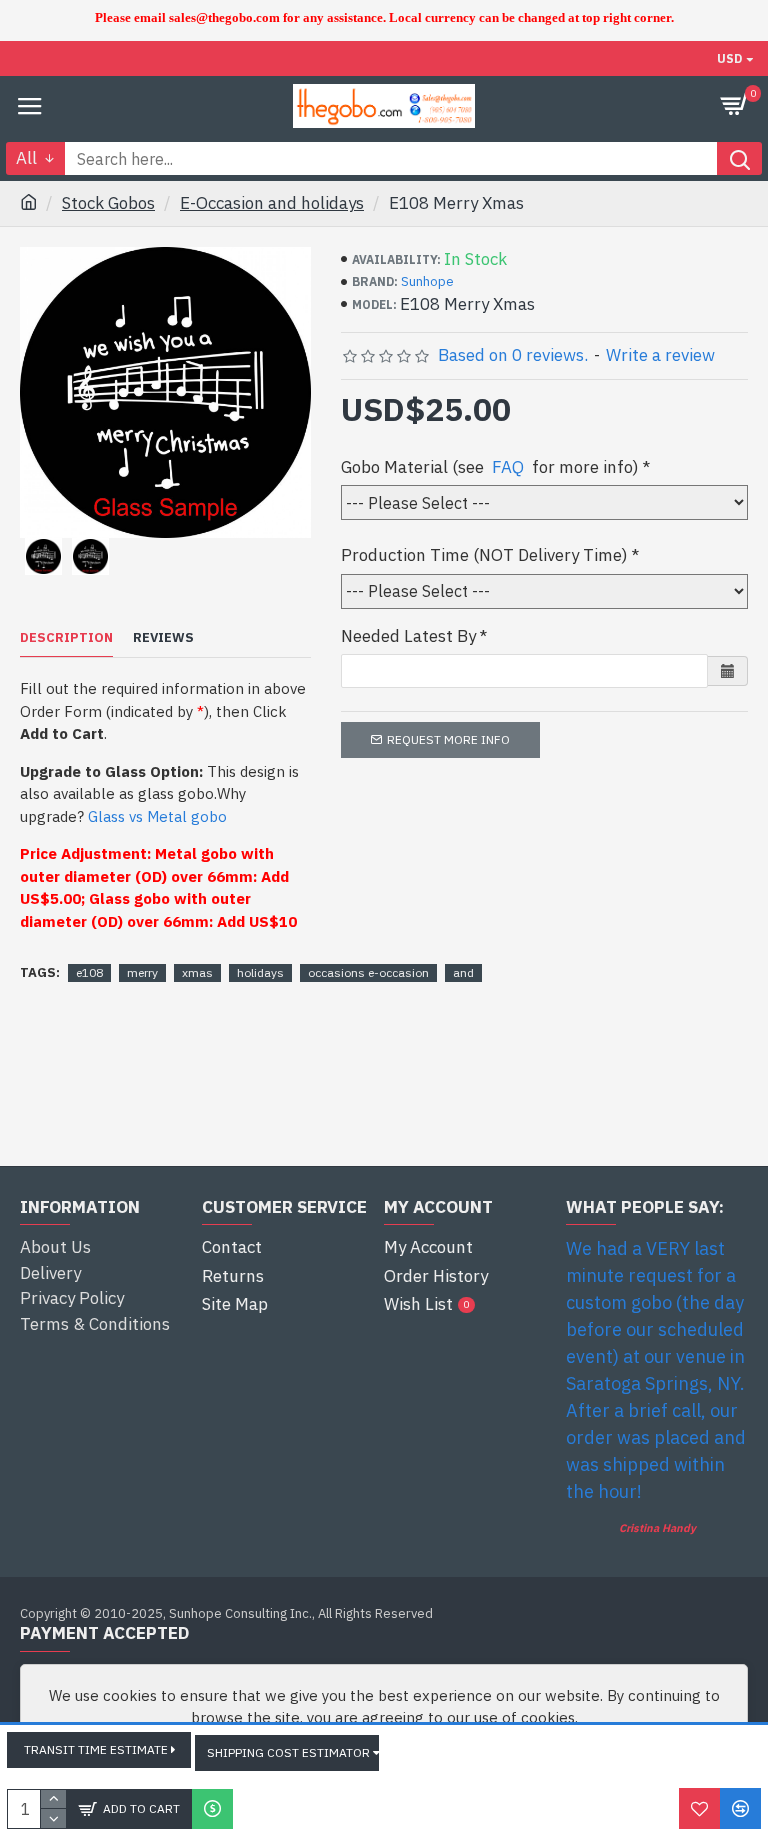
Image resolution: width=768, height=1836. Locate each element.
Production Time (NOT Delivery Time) (484, 555)
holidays (260, 972)
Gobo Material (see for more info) (490, 467)
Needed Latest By (408, 636)
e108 (89, 972)
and (463, 972)
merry (142, 972)
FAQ (508, 467)
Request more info (448, 739)
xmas (197, 972)
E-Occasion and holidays (272, 203)
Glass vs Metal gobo (157, 816)
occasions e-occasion (368, 972)
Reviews (163, 638)
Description (66, 638)
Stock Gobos (108, 203)
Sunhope (427, 281)
